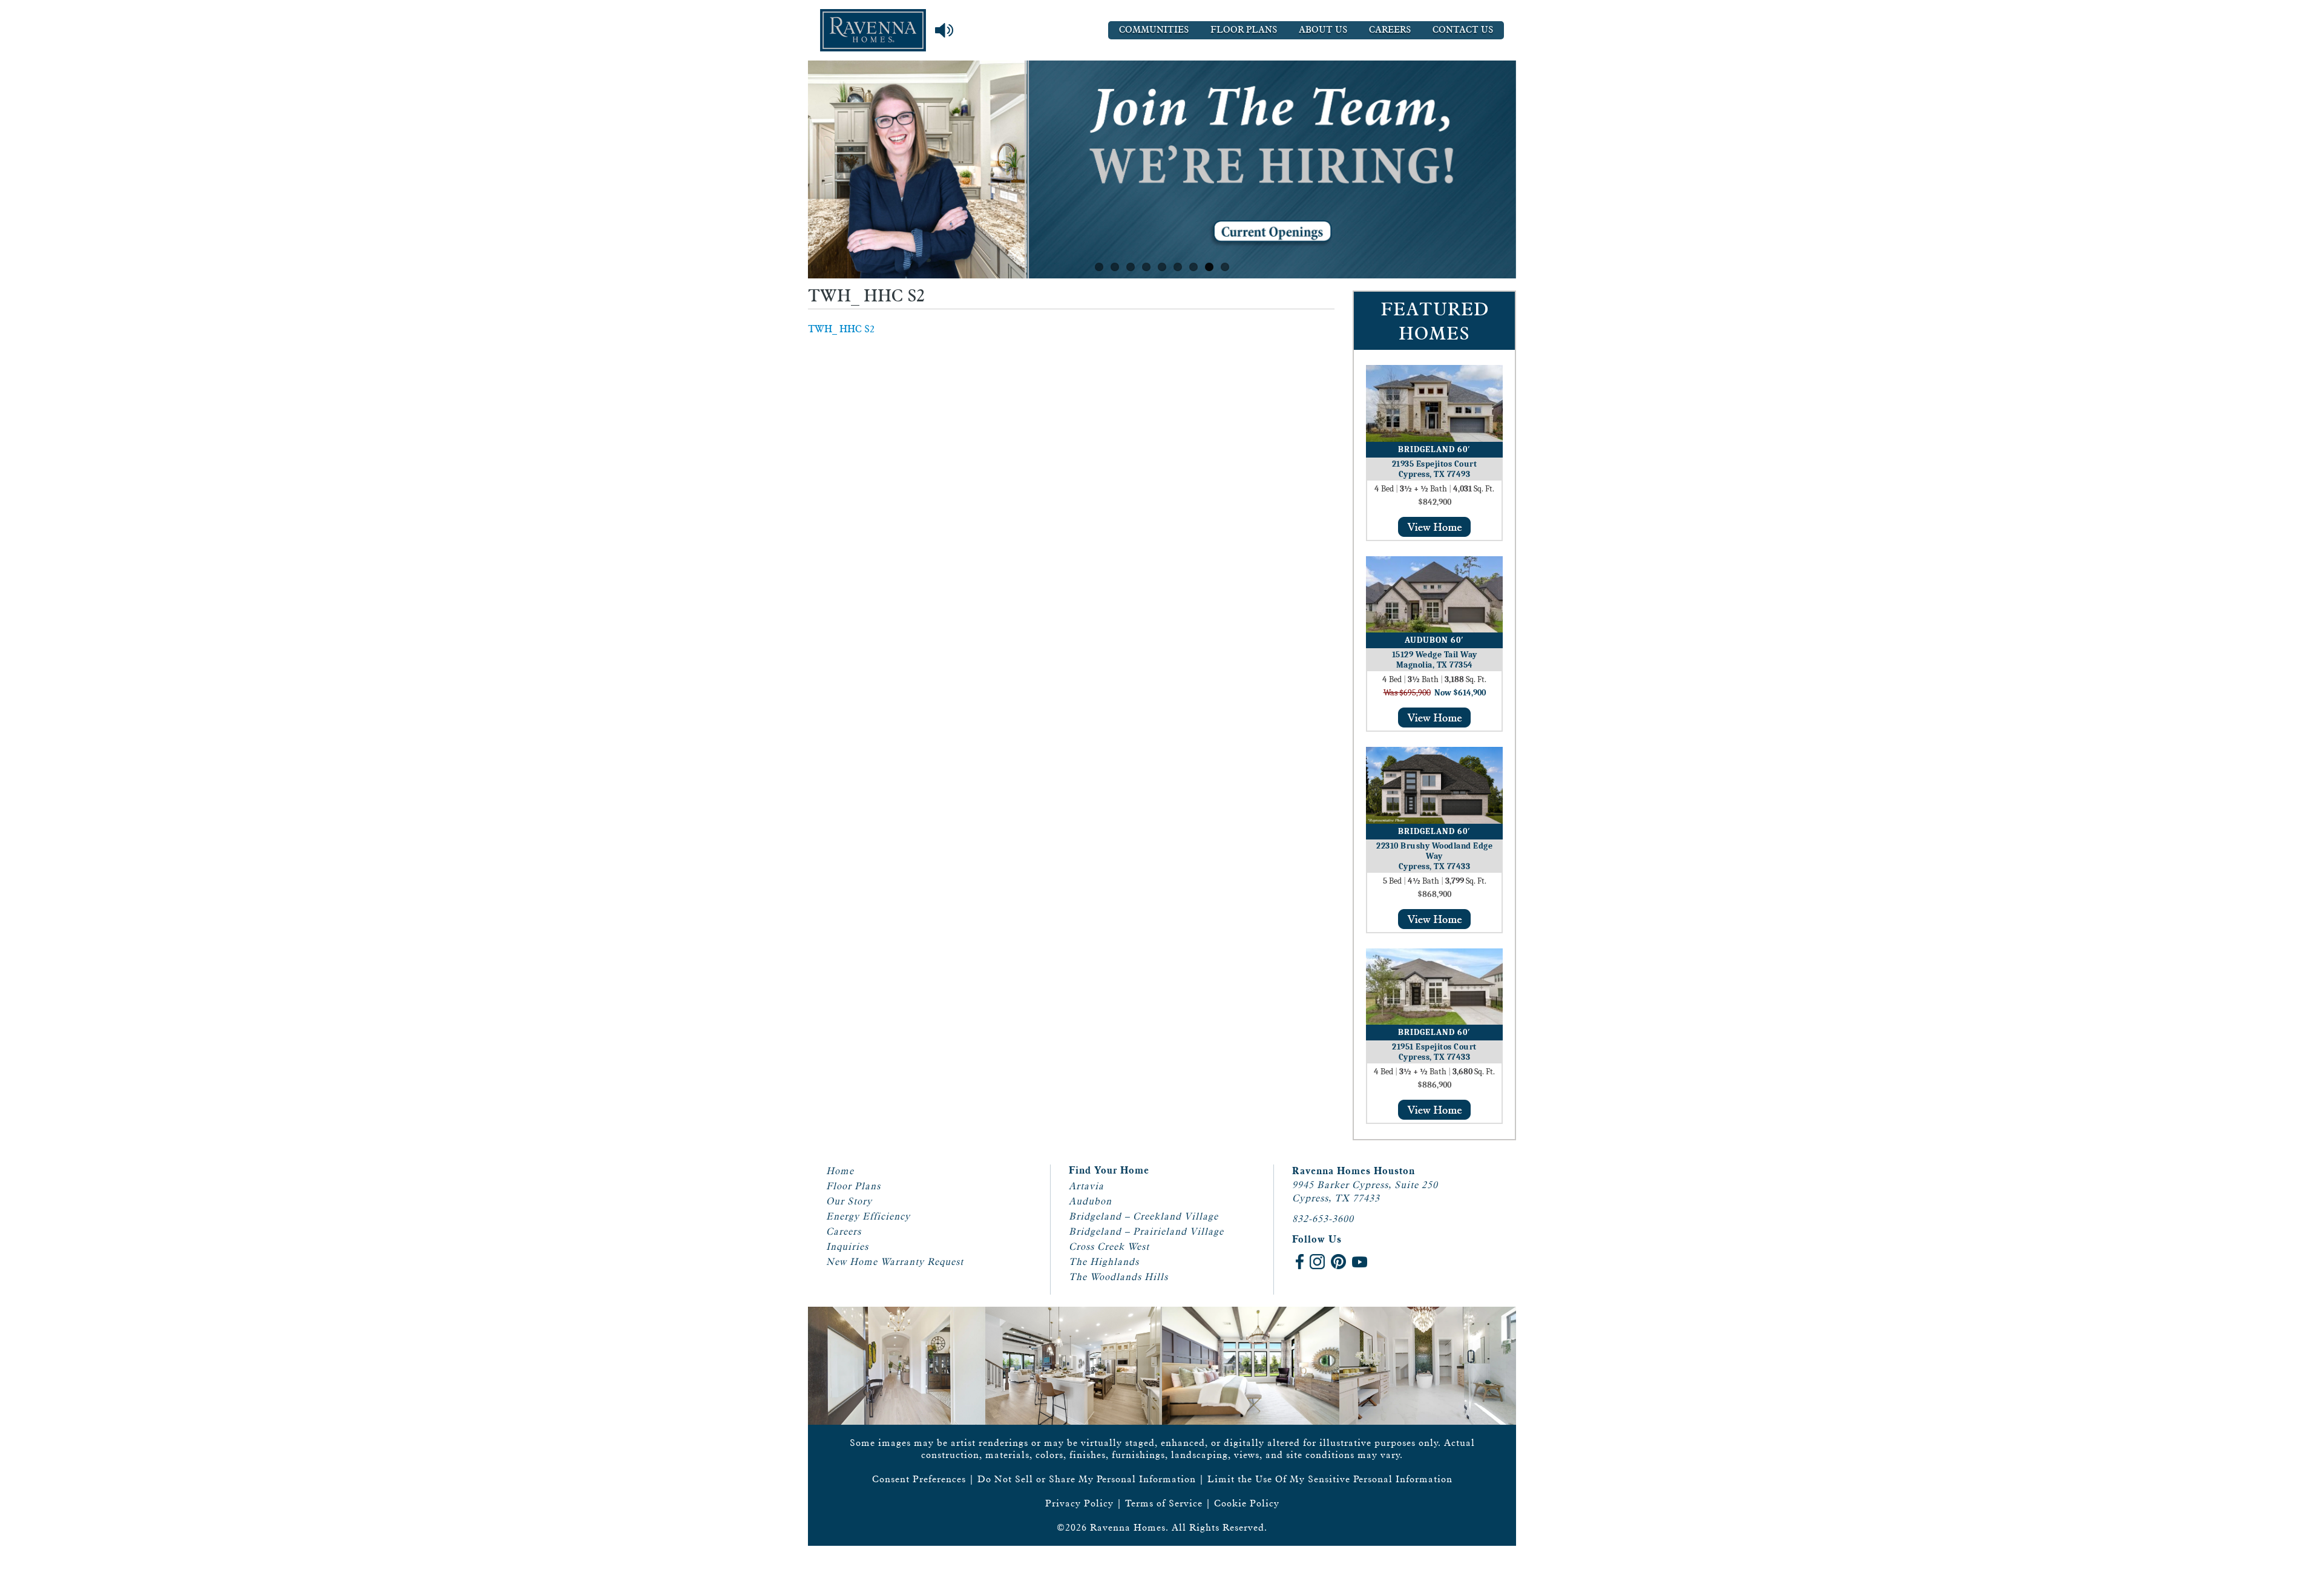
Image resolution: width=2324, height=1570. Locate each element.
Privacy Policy (1079, 1503)
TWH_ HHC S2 (841, 329)
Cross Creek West (1109, 1246)
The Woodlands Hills (1118, 1277)
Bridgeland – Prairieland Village (1146, 1231)
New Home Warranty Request (895, 1262)
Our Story (849, 1201)
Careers (1390, 30)
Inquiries (847, 1246)
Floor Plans (1244, 30)
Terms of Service (1164, 1503)
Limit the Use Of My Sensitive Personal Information (1330, 1479)
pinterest (1338, 1262)
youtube (1360, 1262)
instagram (1317, 1262)
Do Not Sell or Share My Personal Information (1087, 1479)
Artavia (1086, 1186)
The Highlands (1104, 1262)
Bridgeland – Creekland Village (1144, 1216)
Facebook (1300, 1262)
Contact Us (1463, 30)
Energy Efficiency (868, 1216)
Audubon (1090, 1201)
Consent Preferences (919, 1479)
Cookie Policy (1247, 1503)
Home (840, 1171)
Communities (1154, 30)
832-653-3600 (1323, 1219)
